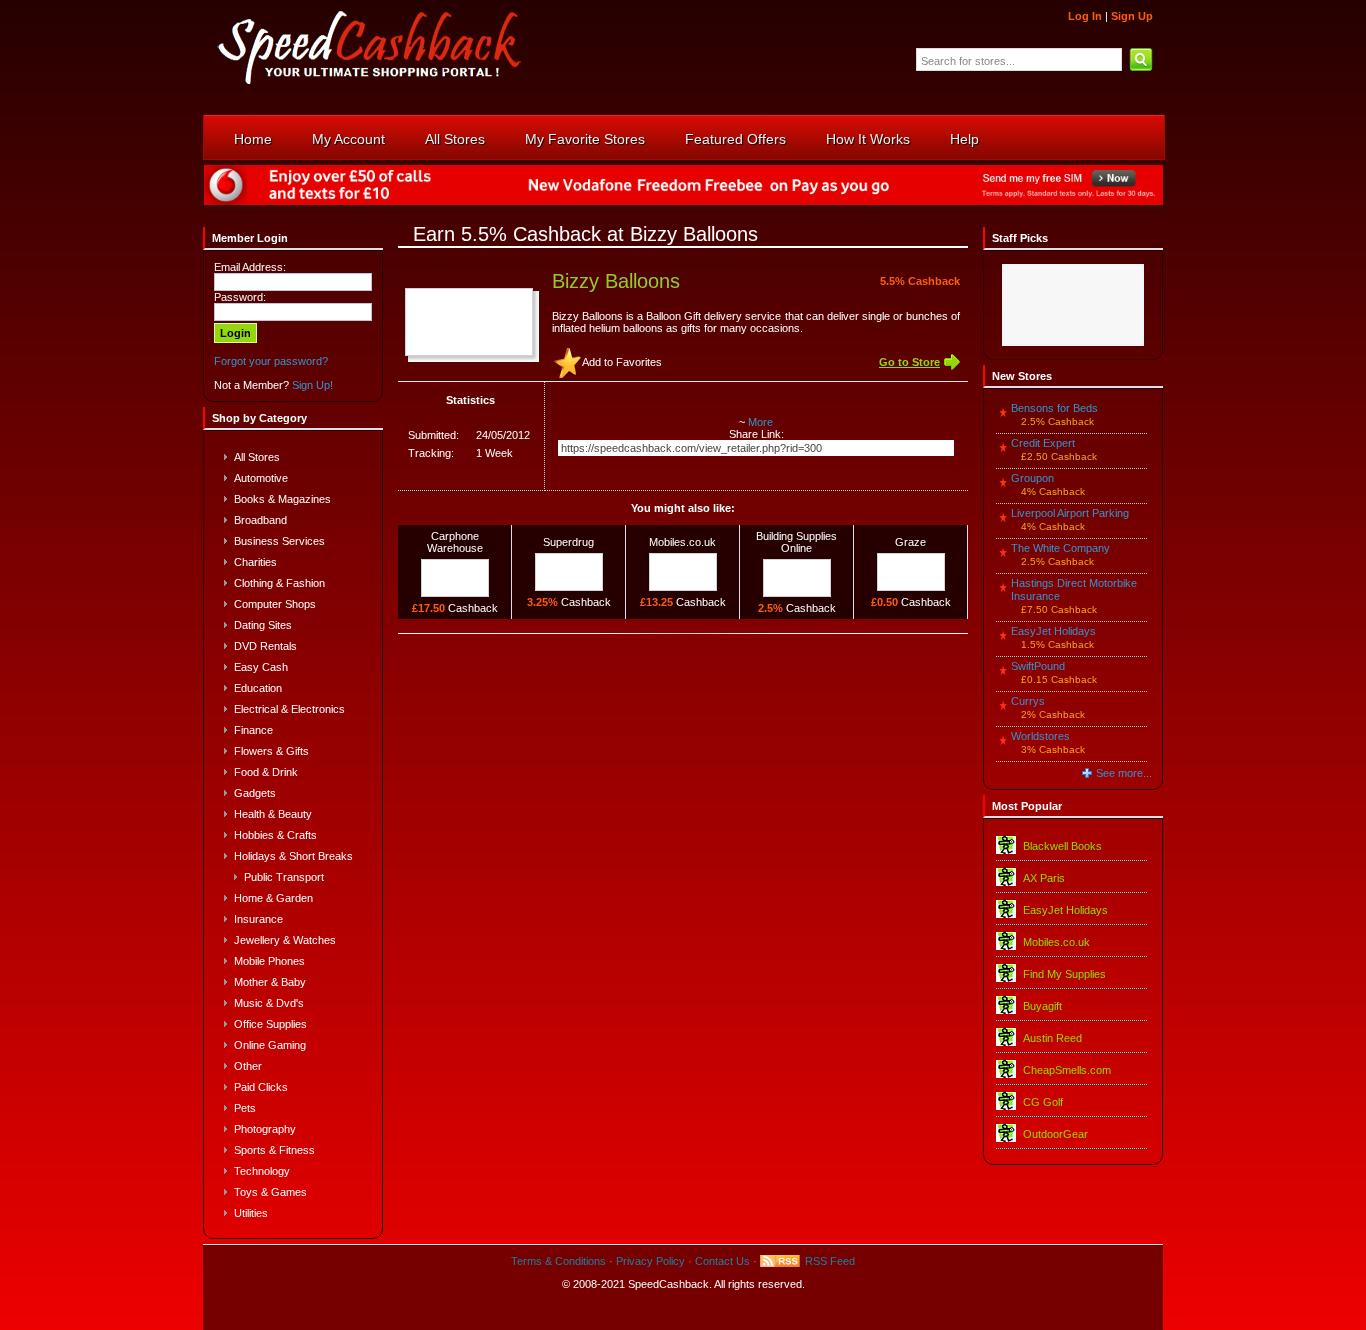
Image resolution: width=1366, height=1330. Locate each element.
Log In (1085, 16)
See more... (1124, 773)
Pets (245, 1108)
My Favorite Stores (585, 139)
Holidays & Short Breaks (293, 856)
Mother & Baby (270, 982)
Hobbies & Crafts (275, 835)
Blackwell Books (1062, 846)
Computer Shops (275, 604)
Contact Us (722, 1261)
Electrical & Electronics (289, 709)
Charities (255, 562)
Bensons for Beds (1054, 408)
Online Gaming (270, 1045)
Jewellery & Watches (285, 940)
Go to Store (909, 362)
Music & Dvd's (269, 1003)
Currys (1028, 701)
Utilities (251, 1213)
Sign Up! (312, 385)
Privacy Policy (650, 1261)
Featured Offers (735, 139)
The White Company (1060, 548)
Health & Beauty (273, 814)
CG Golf (1043, 1102)
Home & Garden (273, 898)
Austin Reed (1052, 1038)
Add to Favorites (622, 362)
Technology (262, 1171)
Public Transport (284, 877)
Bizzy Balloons (616, 281)
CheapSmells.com (1067, 1070)
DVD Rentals (265, 646)
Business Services (279, 541)
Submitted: (433, 435)
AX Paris (1044, 878)
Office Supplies (270, 1024)
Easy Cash (261, 667)
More (760, 422)
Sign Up (1132, 16)
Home (253, 139)
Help (964, 139)
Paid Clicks (261, 1087)
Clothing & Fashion (279, 583)
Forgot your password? (271, 361)
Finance (253, 730)
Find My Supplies (1064, 974)
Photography (265, 1129)
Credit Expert (1043, 443)
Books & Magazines (282, 499)
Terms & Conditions (558, 1261)
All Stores (455, 139)
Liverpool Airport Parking (1070, 513)
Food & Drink (266, 772)
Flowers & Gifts (271, 751)
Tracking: (431, 453)
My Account (348, 139)
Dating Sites (263, 625)
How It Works (868, 139)
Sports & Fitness (274, 1150)
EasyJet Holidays (1053, 631)
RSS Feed (830, 1261)
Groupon (1032, 478)
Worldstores (1040, 736)
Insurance (258, 919)
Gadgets (255, 793)
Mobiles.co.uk (1056, 942)
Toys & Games (270, 1192)
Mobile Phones (269, 961)
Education (258, 688)
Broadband (260, 520)
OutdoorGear (1055, 1134)
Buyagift (1042, 1006)
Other (248, 1066)
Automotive (261, 478)
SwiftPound (1038, 666)
